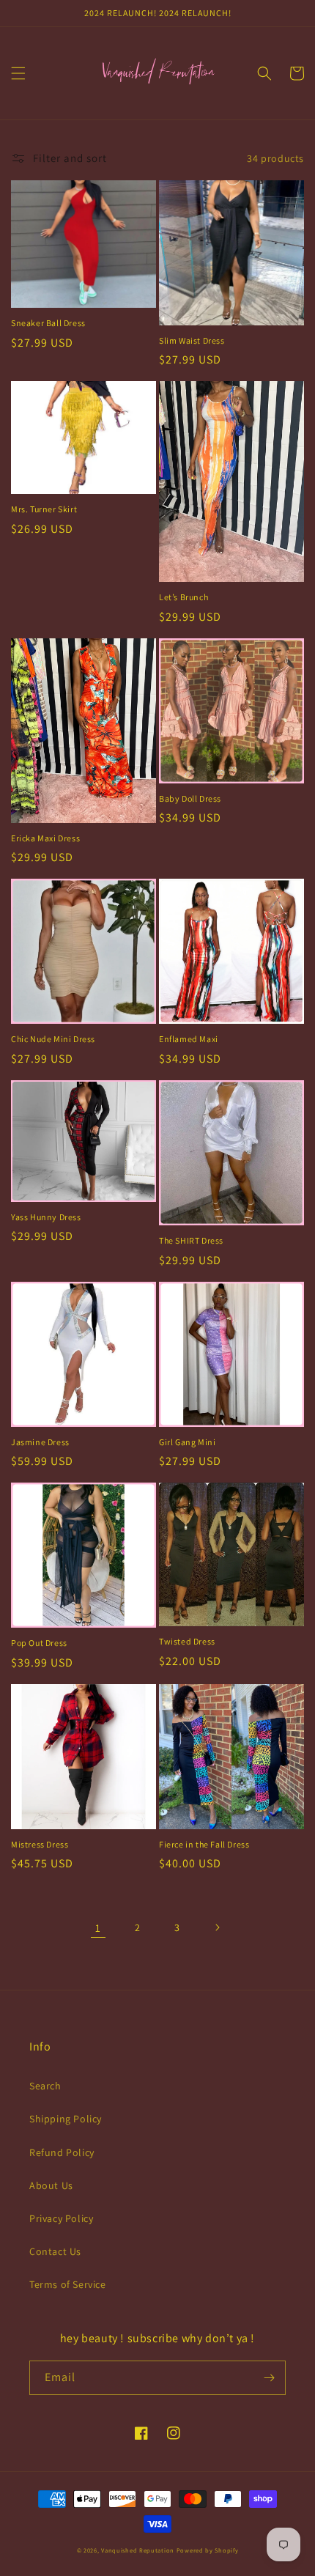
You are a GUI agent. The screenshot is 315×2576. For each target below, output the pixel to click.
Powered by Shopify (208, 2550)
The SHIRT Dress (191, 1240)
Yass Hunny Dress (46, 1217)
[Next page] (217, 1927)
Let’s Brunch (184, 597)
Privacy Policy (61, 2218)
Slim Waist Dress (192, 340)
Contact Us (55, 2251)
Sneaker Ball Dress (48, 323)
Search (45, 2086)
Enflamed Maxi (189, 1039)
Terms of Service (68, 2284)
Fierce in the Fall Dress (204, 1844)
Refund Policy (62, 2152)
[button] (18, 73)
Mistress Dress (40, 1844)
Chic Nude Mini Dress (53, 1039)
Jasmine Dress (40, 1442)
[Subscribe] (269, 2378)
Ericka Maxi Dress (45, 838)
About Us (51, 2185)
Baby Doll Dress (190, 798)
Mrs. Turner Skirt (44, 509)
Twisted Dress (187, 1641)
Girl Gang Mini (187, 1442)
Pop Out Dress (39, 1643)
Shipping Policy (66, 2119)
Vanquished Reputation (138, 2550)
